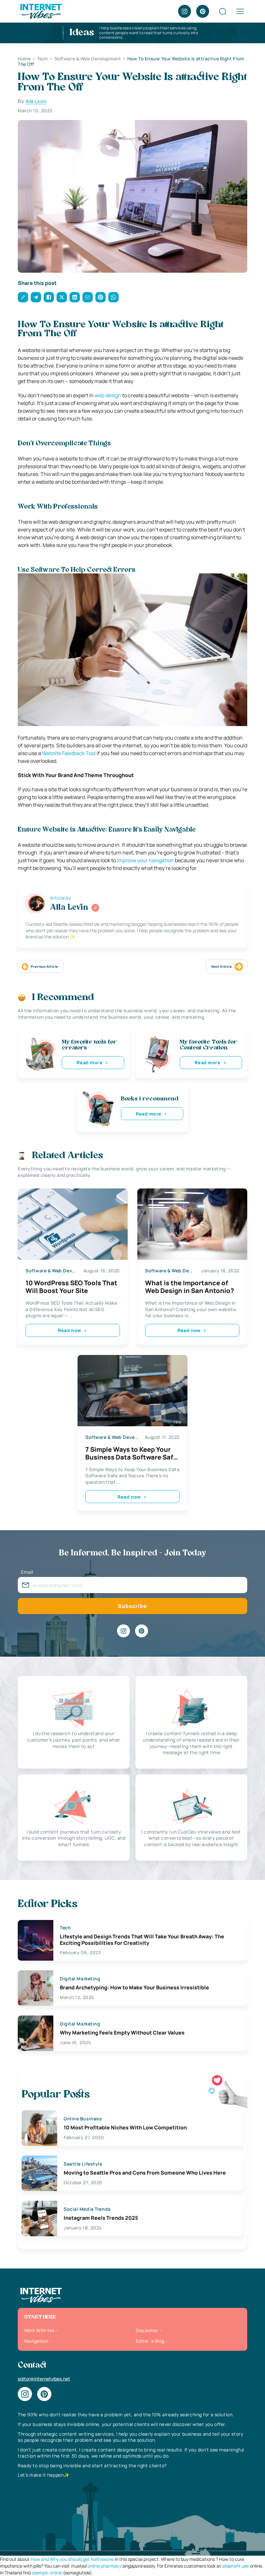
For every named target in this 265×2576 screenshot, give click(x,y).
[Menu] (240, 11)
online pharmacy (104, 2566)
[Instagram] (185, 11)
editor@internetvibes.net (44, 2379)
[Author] (95, 908)
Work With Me (39, 2330)
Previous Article (44, 966)
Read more (90, 1062)
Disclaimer (147, 2330)
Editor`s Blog (150, 2341)
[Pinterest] (203, 11)
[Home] (41, 11)
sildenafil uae (235, 2566)
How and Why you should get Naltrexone (72, 2559)
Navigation (36, 2341)
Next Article (222, 966)
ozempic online (47, 2573)
